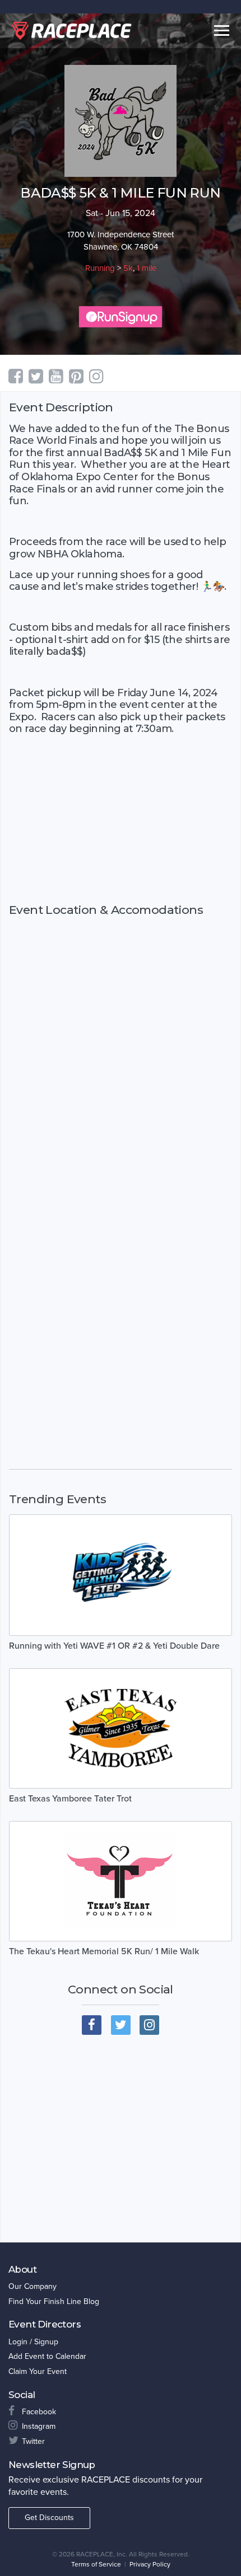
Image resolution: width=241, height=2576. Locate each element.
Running (100, 268)
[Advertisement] (121, 829)
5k (128, 268)
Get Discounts (49, 2518)
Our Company (33, 2286)
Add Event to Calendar (47, 2356)
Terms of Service (96, 2564)
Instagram (39, 2426)
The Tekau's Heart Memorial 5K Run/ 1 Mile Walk (104, 1951)
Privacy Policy (150, 2564)
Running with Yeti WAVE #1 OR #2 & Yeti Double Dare (114, 1646)
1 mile (147, 268)
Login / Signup (33, 2342)
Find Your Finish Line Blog (54, 2301)
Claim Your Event (38, 2371)
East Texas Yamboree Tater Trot (70, 1799)
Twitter (33, 2441)
